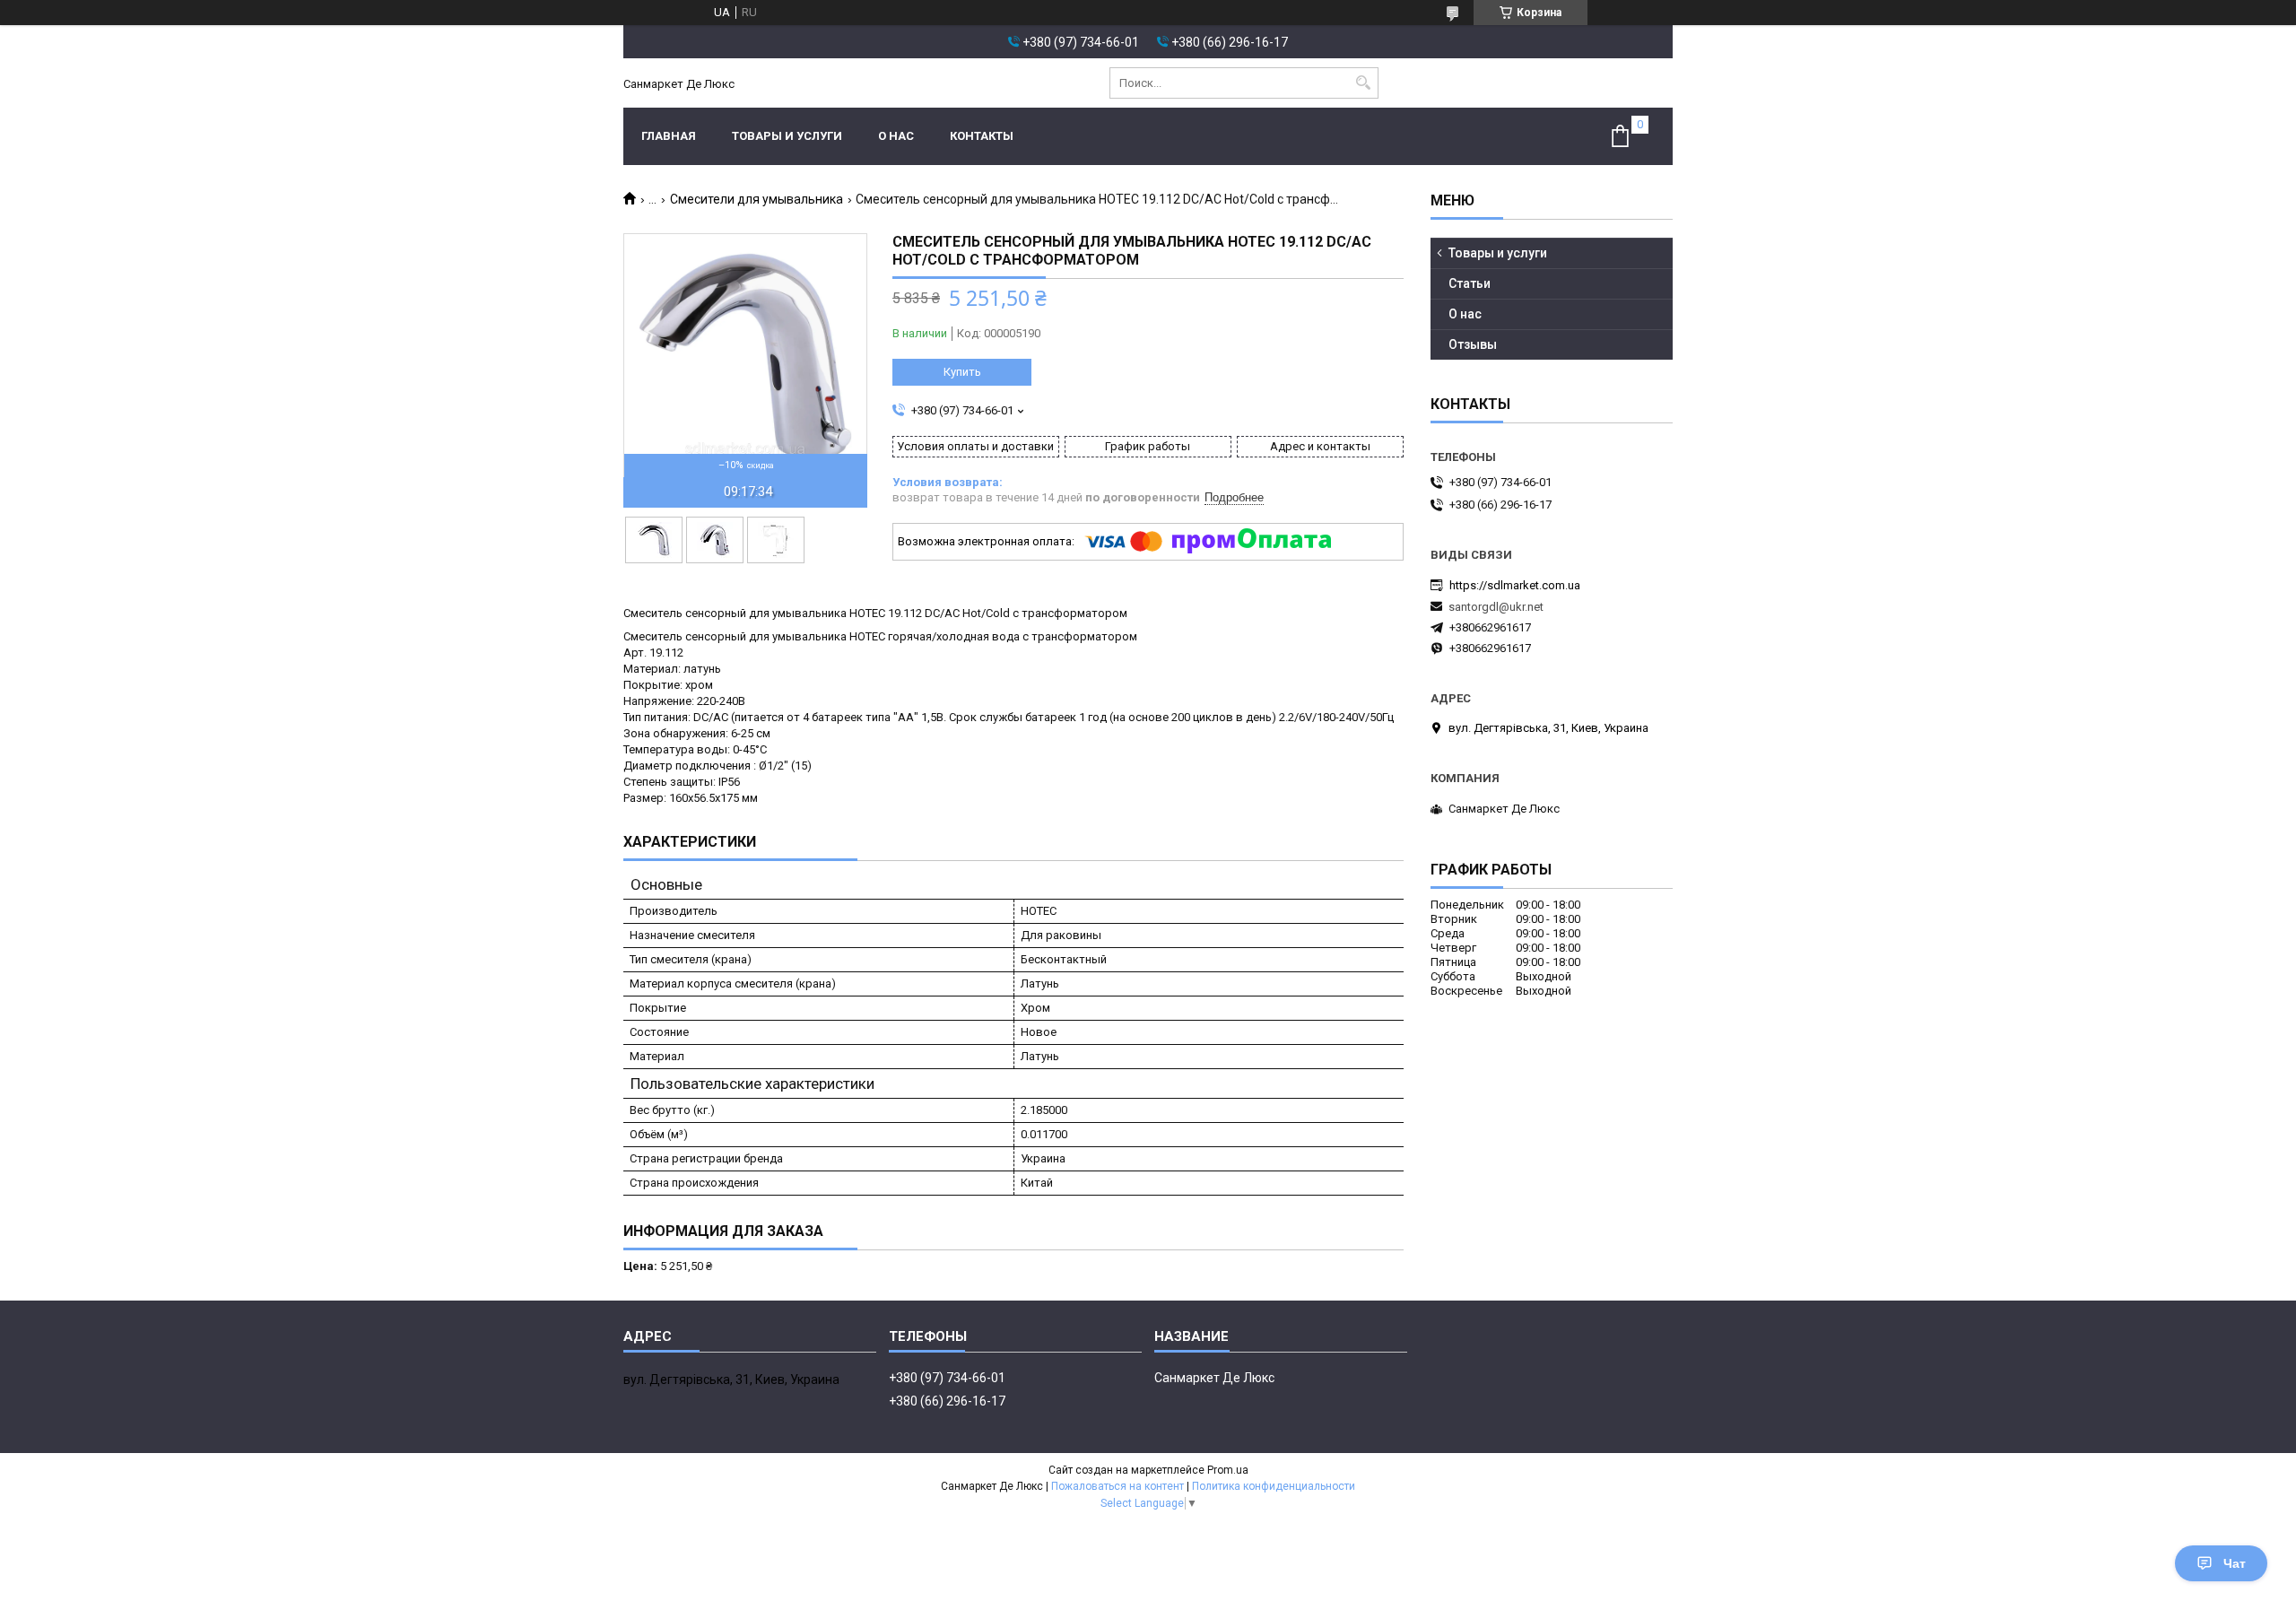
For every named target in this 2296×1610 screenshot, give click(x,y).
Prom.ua (1228, 1470)
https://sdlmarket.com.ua (1515, 585)
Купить (962, 372)
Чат (2235, 1563)
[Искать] (1363, 83)
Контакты (982, 136)
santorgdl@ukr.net (1496, 607)
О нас (896, 136)
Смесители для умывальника (757, 199)
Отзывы (1473, 344)
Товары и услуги (787, 136)
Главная (669, 136)
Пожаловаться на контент (1118, 1486)
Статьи (1470, 283)
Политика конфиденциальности (1274, 1486)
